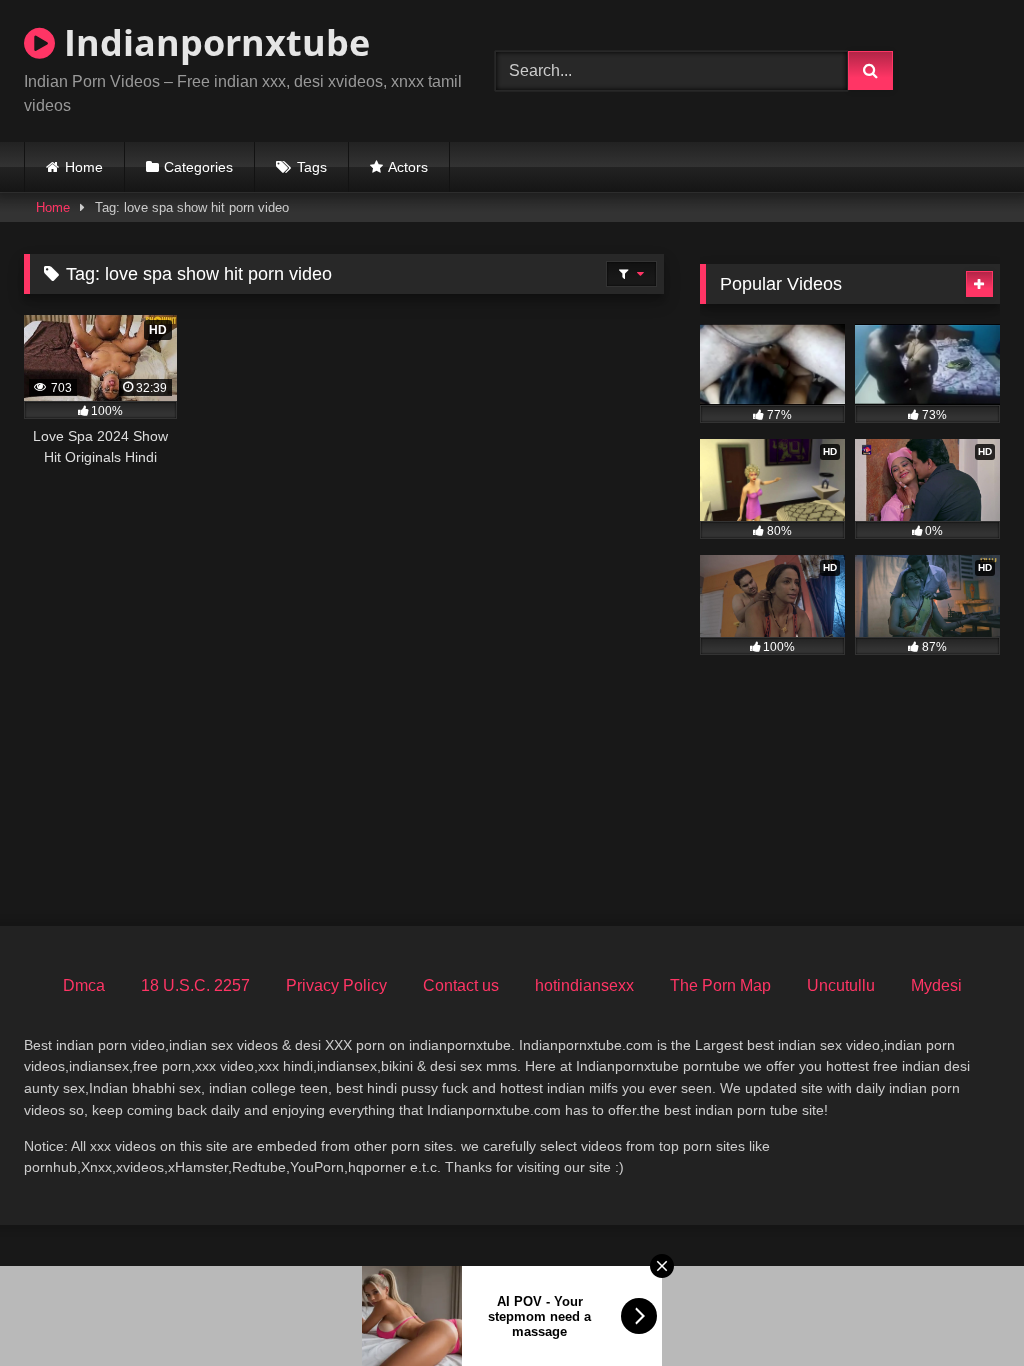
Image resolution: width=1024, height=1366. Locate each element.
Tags (312, 167)
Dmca (84, 985)
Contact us (461, 985)
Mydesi (936, 985)
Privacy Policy (336, 985)
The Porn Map (720, 985)
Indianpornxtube (212, 42)
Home (84, 167)
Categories (198, 167)
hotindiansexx (584, 985)
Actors (408, 167)
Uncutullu (841, 985)
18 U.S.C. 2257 (195, 985)
